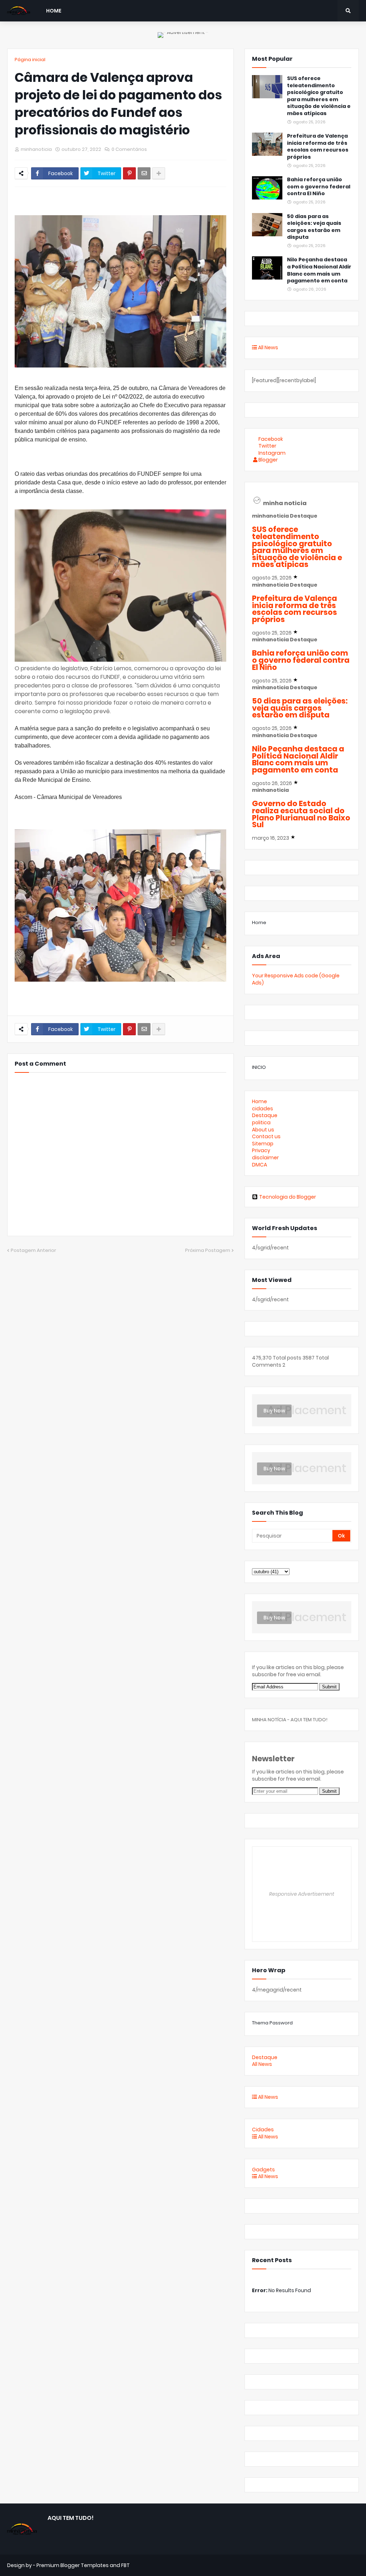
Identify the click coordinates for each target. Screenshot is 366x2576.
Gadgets (263, 2170)
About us (263, 1130)
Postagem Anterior (33, 1250)
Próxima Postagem (208, 1250)
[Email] (144, 173)
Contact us (266, 1136)
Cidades (263, 2130)
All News (268, 347)
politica (261, 1122)
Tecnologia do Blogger (288, 1197)
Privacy (261, 1150)
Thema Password (272, 2023)
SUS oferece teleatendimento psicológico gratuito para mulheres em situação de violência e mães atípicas (319, 96)
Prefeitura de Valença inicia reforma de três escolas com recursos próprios (318, 147)
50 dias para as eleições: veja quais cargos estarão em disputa (314, 227)
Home (259, 922)
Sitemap (263, 1144)
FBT (125, 2565)
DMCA (259, 1165)
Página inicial (30, 60)
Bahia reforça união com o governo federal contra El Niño (319, 187)
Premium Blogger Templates (73, 2565)
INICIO (259, 1067)
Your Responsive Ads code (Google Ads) (296, 979)
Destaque (265, 1115)
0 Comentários (129, 149)
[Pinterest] (129, 173)
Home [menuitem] (54, 11)
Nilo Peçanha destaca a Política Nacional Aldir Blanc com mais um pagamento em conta (319, 270)
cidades (263, 1109)
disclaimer (265, 1158)
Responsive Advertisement (302, 1894)
